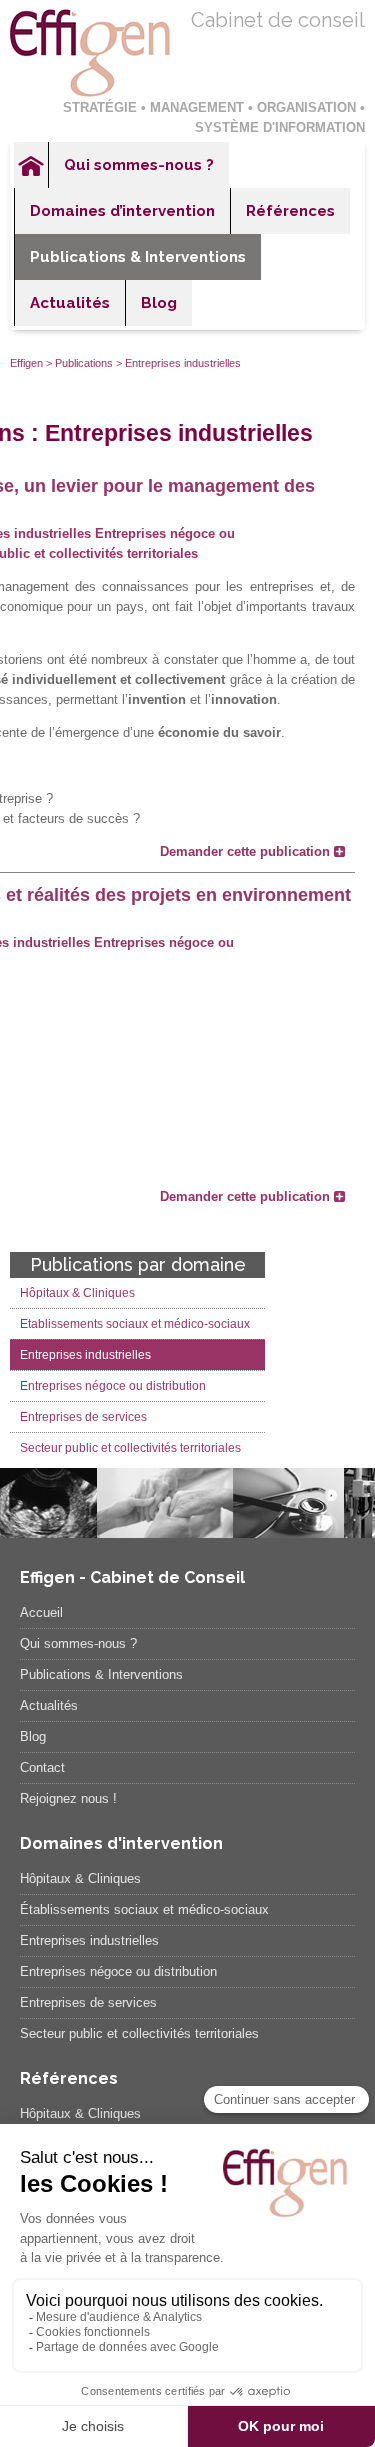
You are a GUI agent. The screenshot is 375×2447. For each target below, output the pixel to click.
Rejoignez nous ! (68, 1798)
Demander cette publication (247, 851)
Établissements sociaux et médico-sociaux (144, 1909)
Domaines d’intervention (122, 211)
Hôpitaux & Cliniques (77, 1293)
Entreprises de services (83, 1417)
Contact (42, 1767)
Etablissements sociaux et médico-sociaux (135, 1324)
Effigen (26, 363)
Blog (159, 303)
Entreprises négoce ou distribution (113, 1386)
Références (290, 211)
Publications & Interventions (138, 257)
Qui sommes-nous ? (139, 165)
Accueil (31, 165)
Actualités (70, 303)
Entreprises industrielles (85, 1355)
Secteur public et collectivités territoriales (130, 1448)
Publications (84, 363)
